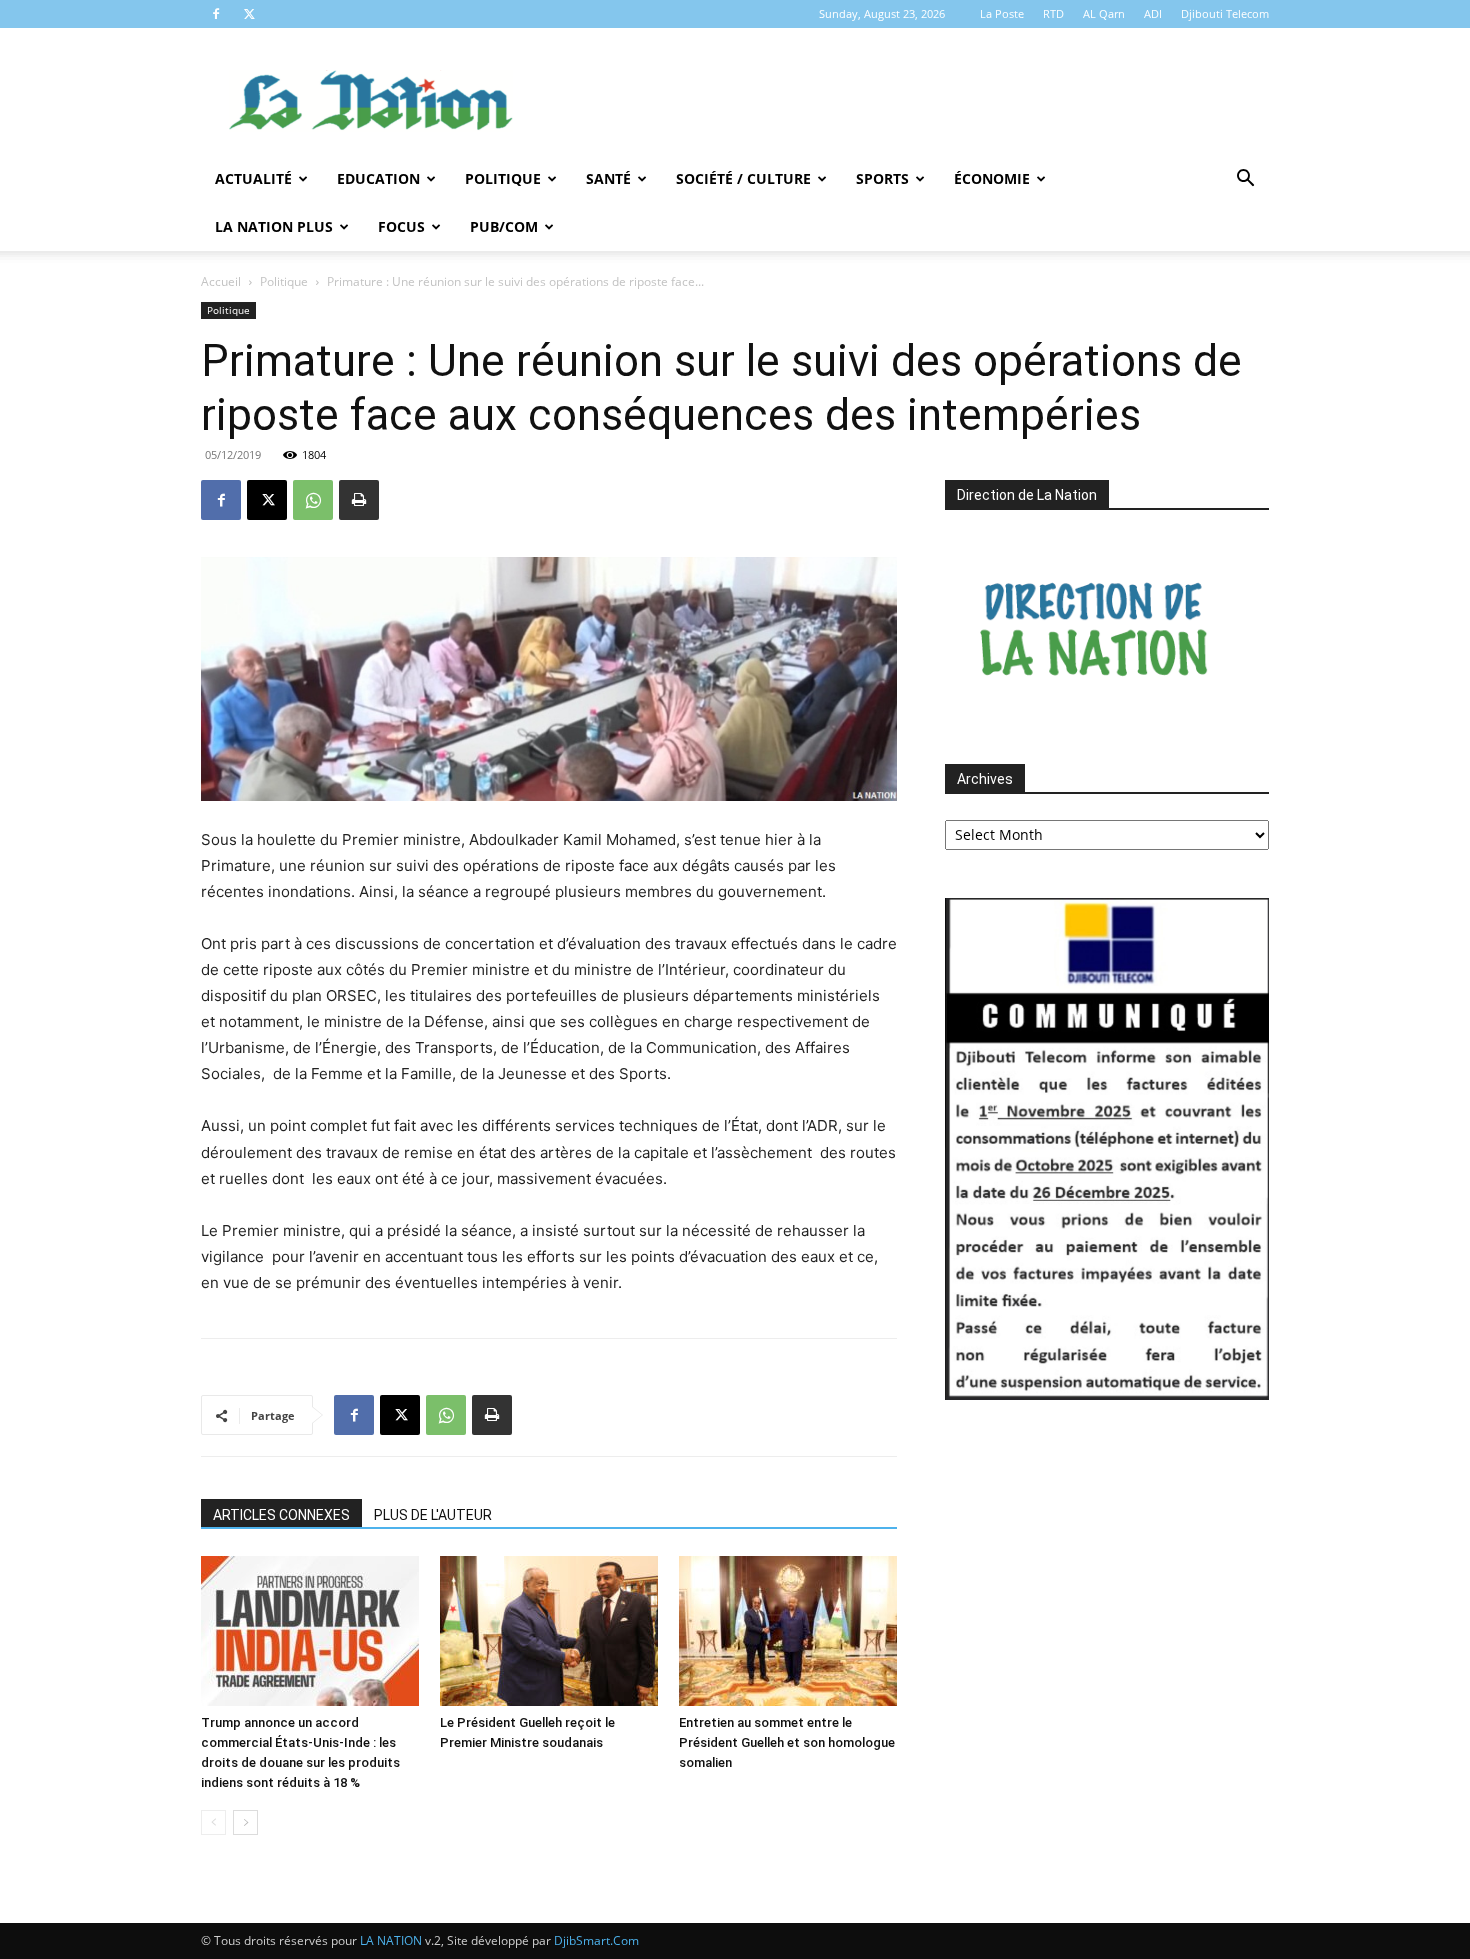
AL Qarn (1104, 13)
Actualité (253, 178)
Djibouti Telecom (1225, 13)
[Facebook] (216, 14)
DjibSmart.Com (596, 1940)
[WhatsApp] (313, 500)
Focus (401, 226)
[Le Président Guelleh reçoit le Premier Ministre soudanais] (549, 1631)
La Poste (1002, 13)
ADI (1153, 13)
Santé (608, 178)
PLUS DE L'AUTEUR (433, 1515)
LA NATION (391, 1940)
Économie (992, 178)
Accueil (221, 281)
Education (378, 178)
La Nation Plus (274, 226)
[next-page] (245, 1822)
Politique (503, 178)
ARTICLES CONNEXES (281, 1515)
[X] (249, 14)
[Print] (359, 500)
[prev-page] (213, 1822)
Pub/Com (504, 226)
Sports (882, 178)
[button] (1245, 180)
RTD (1053, 13)
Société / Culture (743, 178)
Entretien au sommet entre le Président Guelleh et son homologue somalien (787, 1742)
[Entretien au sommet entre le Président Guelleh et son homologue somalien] (788, 1631)
